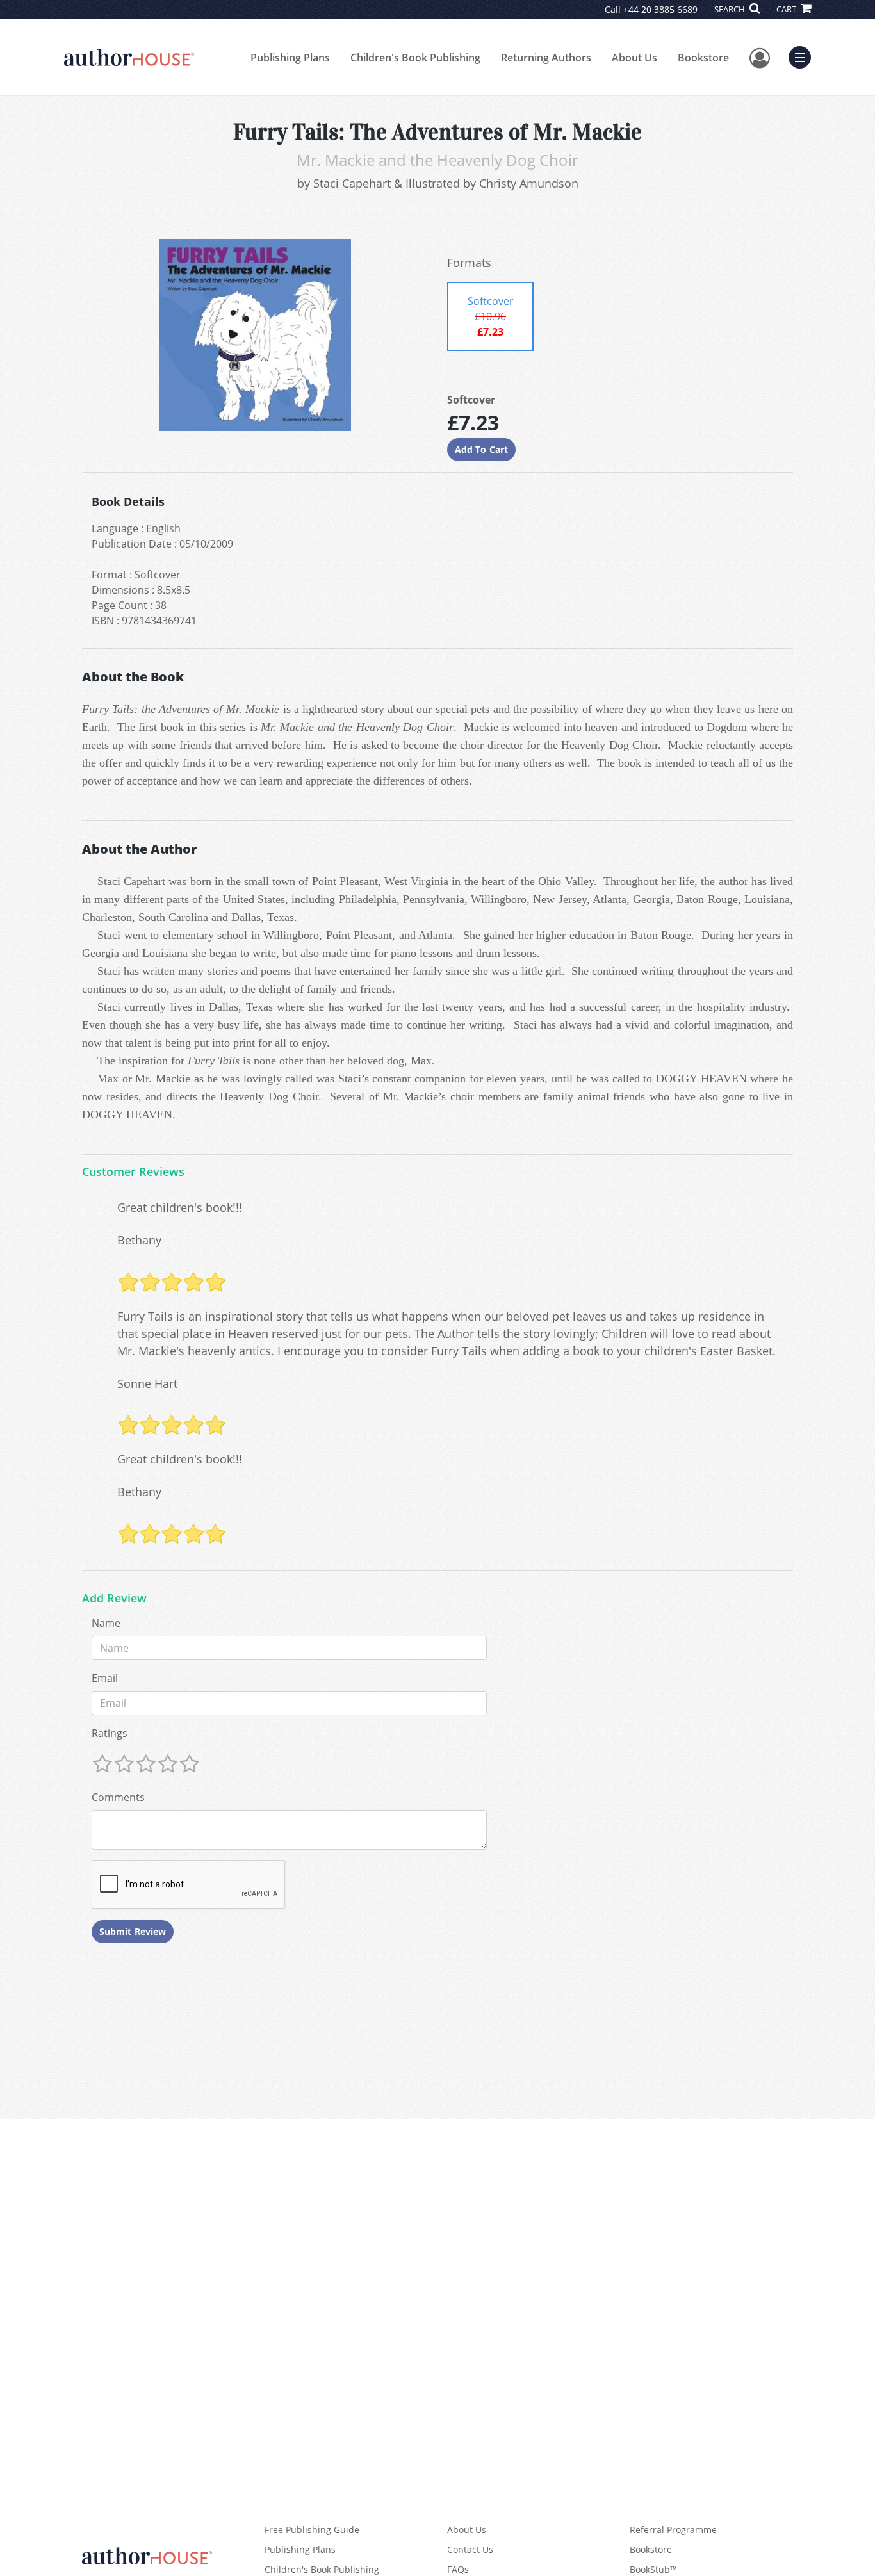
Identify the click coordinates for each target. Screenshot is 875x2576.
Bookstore (703, 58)
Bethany (139, 1240)
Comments (118, 1797)
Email (105, 1678)
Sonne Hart (147, 1383)
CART (787, 9)
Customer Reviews (133, 1172)
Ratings (110, 1733)
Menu (804, 56)
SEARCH (731, 9)
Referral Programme (673, 2530)
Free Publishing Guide (312, 2530)
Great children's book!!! (180, 1207)
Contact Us (470, 2549)
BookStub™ (653, 2569)
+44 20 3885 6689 (660, 9)
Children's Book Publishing (415, 58)
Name (106, 1623)
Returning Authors (546, 58)
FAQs (458, 2569)
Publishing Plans (290, 58)
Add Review (114, 1599)
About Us (634, 58)
